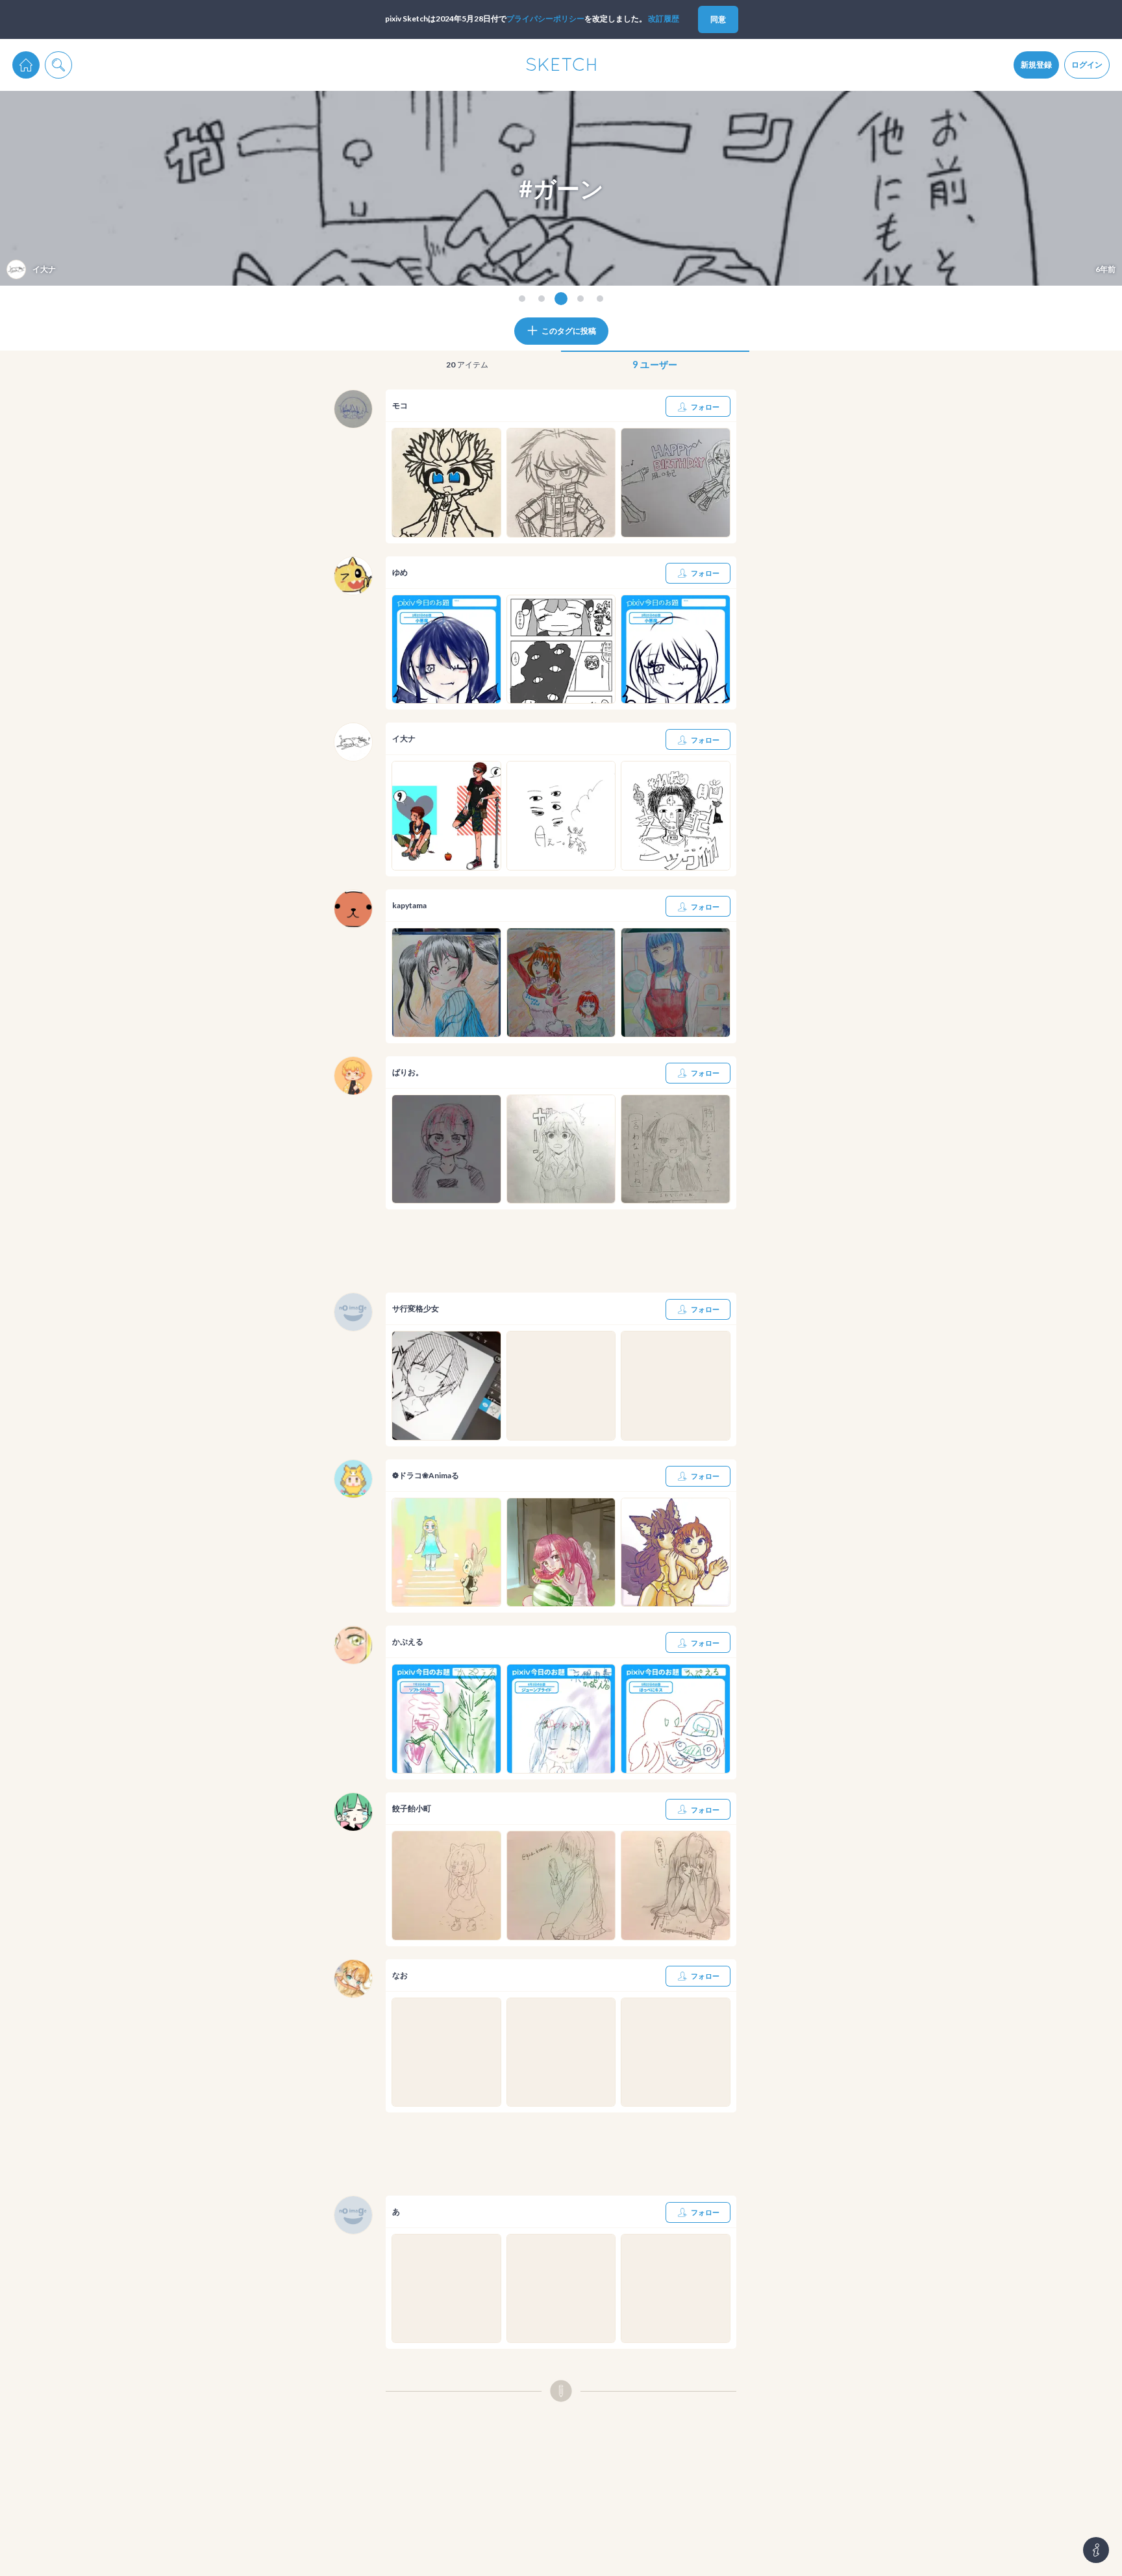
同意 (718, 19)
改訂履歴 (664, 19)
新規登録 (1036, 65)
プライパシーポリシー (545, 19)
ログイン (1087, 65)
